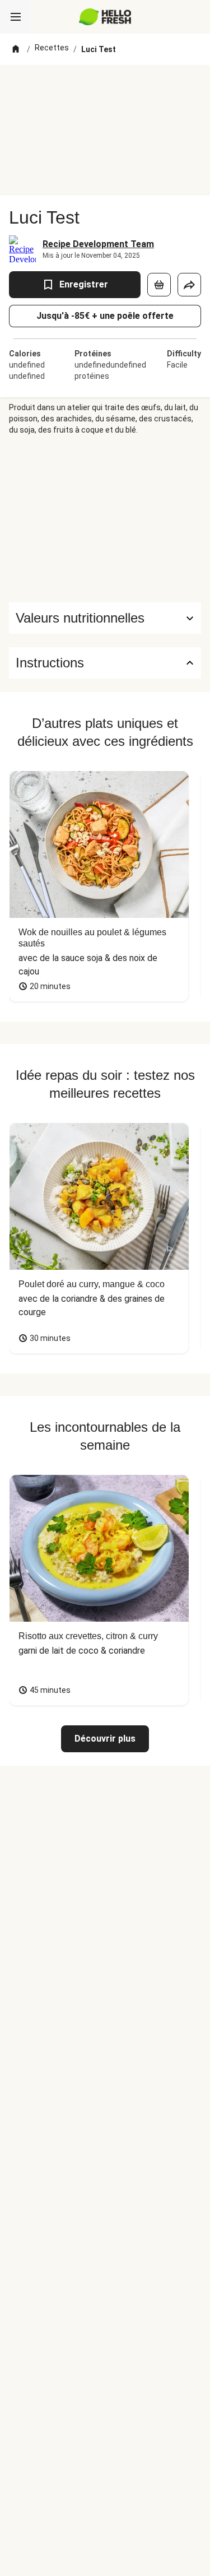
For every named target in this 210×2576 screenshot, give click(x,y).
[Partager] (189, 285)
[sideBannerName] (105, 519)
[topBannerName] (105, 86)
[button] (105, 618)
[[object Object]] (159, 285)
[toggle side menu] (16, 17)
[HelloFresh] (105, 17)
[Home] (16, 49)
